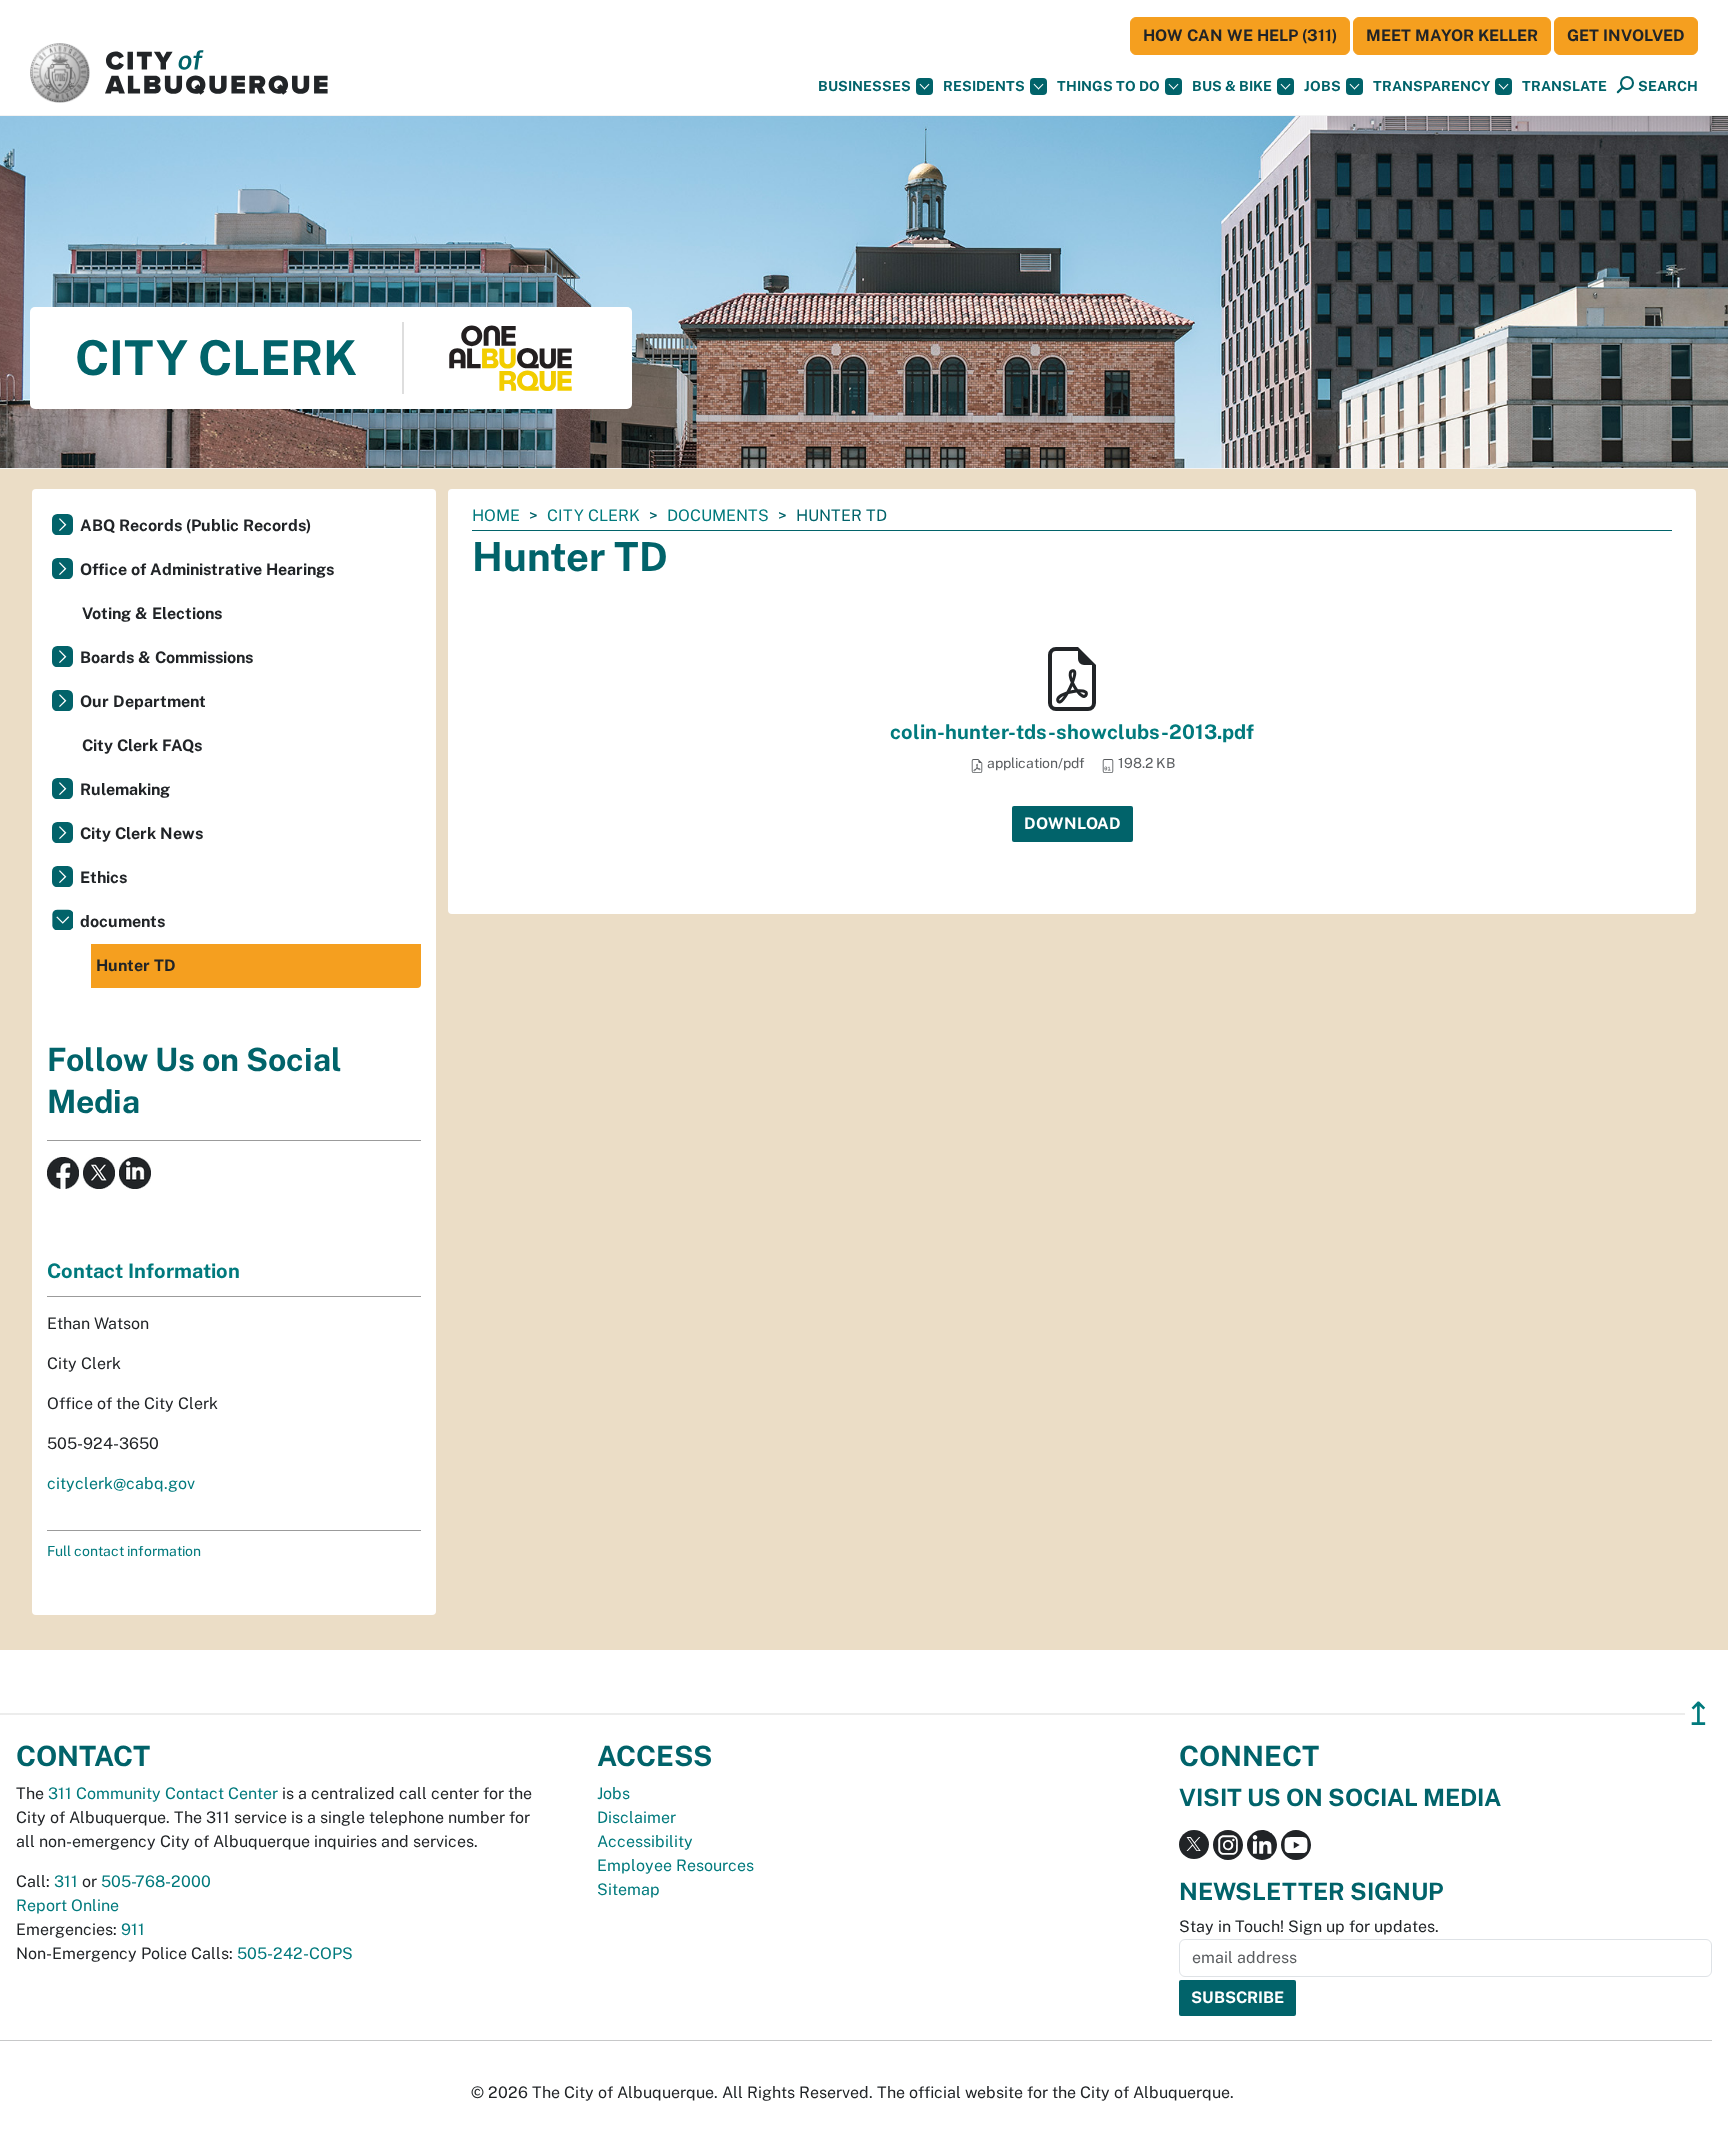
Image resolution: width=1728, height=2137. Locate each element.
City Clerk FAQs (142, 745)
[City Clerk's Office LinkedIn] (133, 1171)
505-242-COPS (295, 1953)
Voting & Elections (152, 613)
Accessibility (645, 1841)
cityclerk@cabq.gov (121, 1483)
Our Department (143, 701)
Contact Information (143, 1271)
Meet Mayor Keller (1452, 35)
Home (496, 515)
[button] (1564, 86)
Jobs (1322, 86)
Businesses (864, 86)
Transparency (1431, 86)
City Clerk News (141, 833)
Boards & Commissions (166, 657)
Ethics (103, 877)
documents (718, 515)
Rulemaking (125, 789)
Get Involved (1626, 35)
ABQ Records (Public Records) (195, 525)
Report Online (67, 1905)
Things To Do (1108, 86)
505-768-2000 (156, 1881)
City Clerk (593, 515)
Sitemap (628, 1889)
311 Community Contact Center (163, 1793)
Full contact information (124, 1551)
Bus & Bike (1232, 86)
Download (1072, 823)
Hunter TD (136, 965)
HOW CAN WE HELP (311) (1240, 35)
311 (66, 1881)
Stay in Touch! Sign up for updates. (1309, 1926)
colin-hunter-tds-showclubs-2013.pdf (1072, 732)
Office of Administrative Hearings (207, 569)
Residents (984, 86)
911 (133, 1929)
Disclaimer (636, 1817)
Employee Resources (675, 1865)
